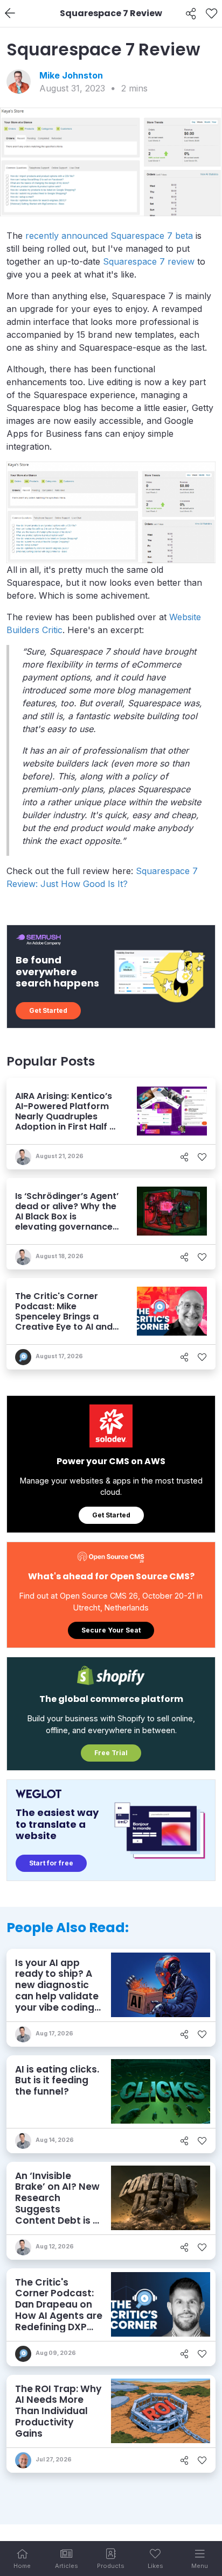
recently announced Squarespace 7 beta (109, 236)
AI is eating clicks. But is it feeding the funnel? (57, 2080)
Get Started (48, 1010)
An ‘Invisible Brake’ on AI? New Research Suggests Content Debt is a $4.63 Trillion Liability (57, 2209)
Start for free (51, 1863)
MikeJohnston (71, 75)
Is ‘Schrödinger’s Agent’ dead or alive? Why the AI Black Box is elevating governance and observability (67, 1217)
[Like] (211, 13)
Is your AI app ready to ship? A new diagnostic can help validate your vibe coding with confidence (57, 1991)
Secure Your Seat (111, 1630)
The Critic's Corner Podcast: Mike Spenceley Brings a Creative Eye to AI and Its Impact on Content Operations (64, 1322)
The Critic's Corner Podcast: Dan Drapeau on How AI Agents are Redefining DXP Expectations (59, 2310)
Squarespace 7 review (149, 261)
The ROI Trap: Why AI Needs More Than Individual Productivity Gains (58, 2411)
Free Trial (111, 1753)
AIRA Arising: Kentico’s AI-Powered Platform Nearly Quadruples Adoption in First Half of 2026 (67, 1117)
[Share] (191, 13)
